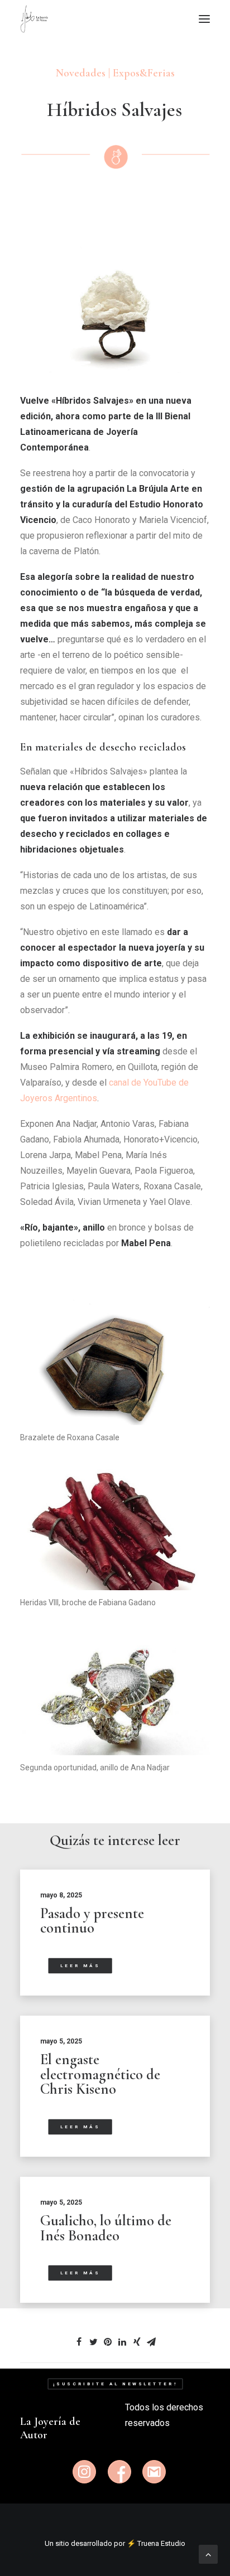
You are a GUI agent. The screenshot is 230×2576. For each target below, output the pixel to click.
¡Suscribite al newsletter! (115, 2384)
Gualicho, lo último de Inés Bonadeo (106, 2228)
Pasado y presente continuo (92, 1921)
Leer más (80, 1966)
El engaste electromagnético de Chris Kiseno (100, 2074)
